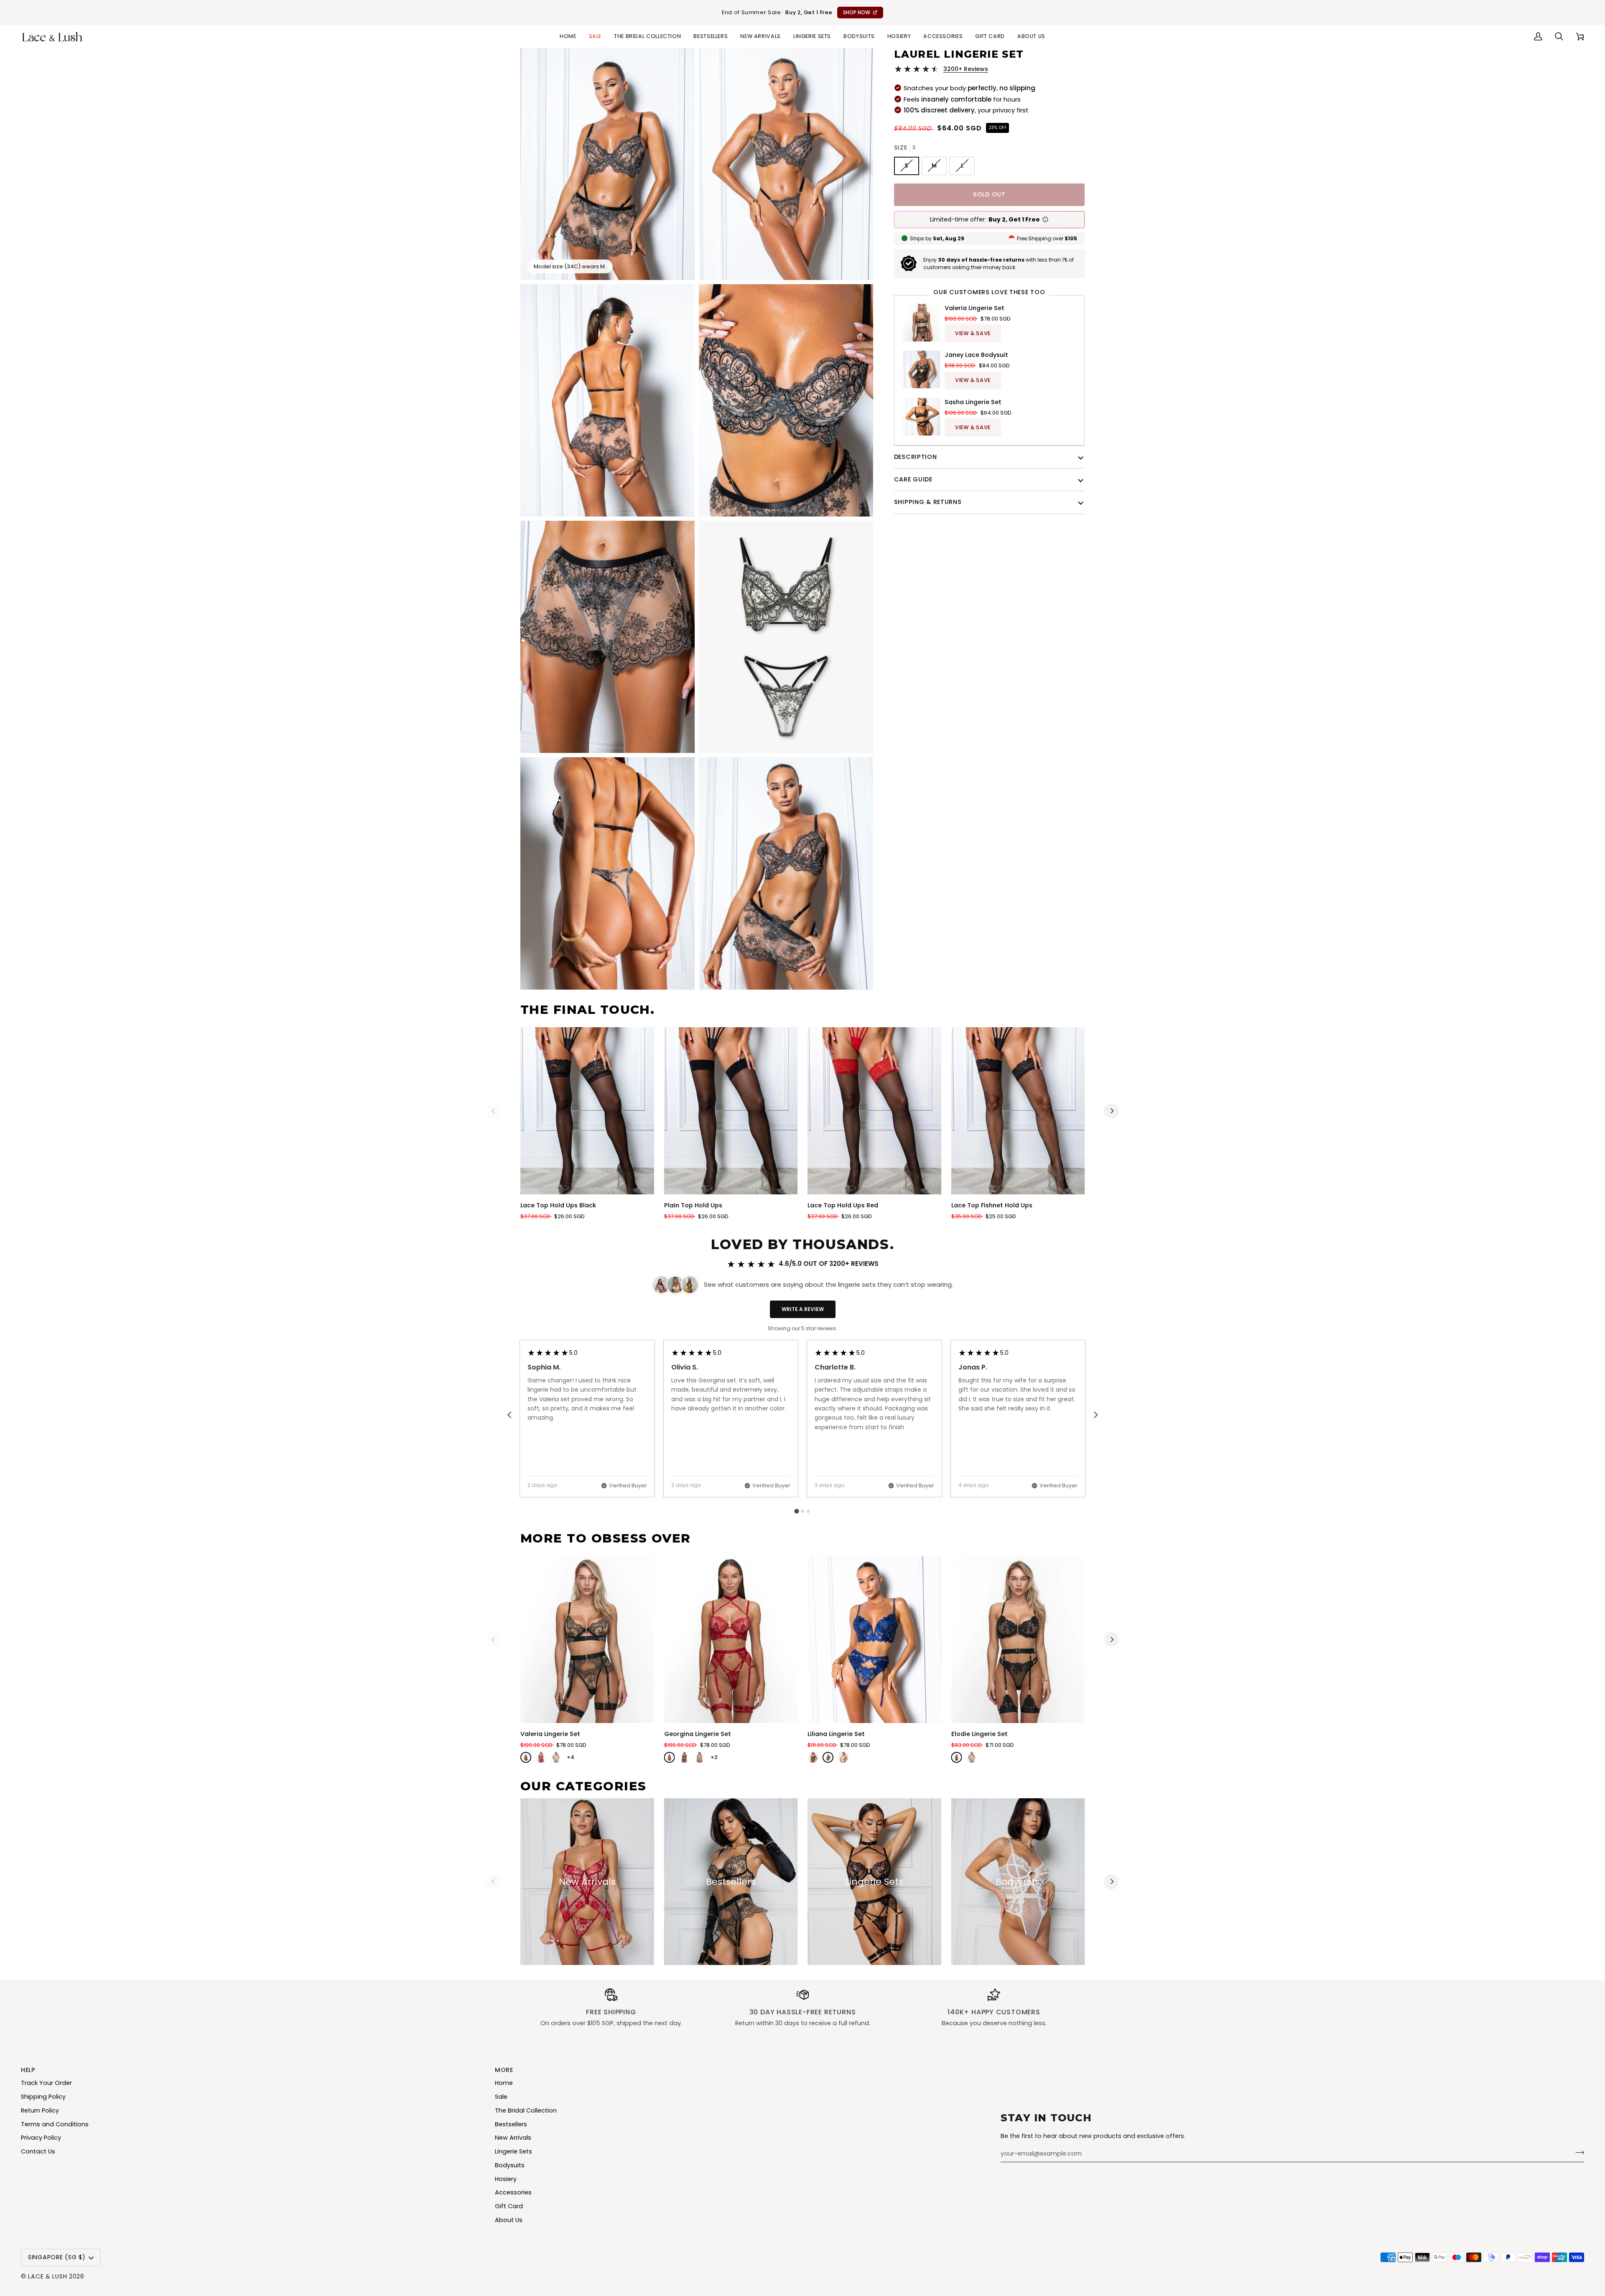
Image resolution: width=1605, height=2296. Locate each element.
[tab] (796, 1511)
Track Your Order (46, 2083)
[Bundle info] (1045, 219)
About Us (509, 2220)
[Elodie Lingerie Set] (1018, 1640)
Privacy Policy (41, 2138)
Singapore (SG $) (57, 2257)
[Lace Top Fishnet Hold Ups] (1018, 1111)
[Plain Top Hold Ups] (731, 1111)
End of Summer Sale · (796, 12)
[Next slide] (1095, 1415)
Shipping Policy (43, 2097)
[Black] (526, 1757)
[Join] (1577, 2153)
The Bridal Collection (526, 2110)
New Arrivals (513, 2138)
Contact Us (38, 2151)
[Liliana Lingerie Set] (874, 1640)
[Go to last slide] (510, 1415)
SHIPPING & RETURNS (928, 502)
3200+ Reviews (966, 69)
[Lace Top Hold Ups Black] (587, 1111)
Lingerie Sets (513, 2151)
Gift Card (509, 2206)
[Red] (541, 1757)
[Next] (1111, 1111)
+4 (571, 1757)
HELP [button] (28, 2070)
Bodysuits (510, 2165)
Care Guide (913, 479)
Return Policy (40, 2110)
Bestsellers (511, 2124)
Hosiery (506, 2179)
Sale (501, 2097)
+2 (714, 1757)
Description (916, 456)
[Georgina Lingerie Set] (731, 1640)
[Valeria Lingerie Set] (587, 1640)
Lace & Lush (47, 2276)
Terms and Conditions (55, 2124)
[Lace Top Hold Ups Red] (874, 1111)
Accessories (513, 2192)
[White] (556, 1757)
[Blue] (828, 1757)
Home (504, 2083)
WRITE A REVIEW (803, 1309)
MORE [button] (504, 2070)
